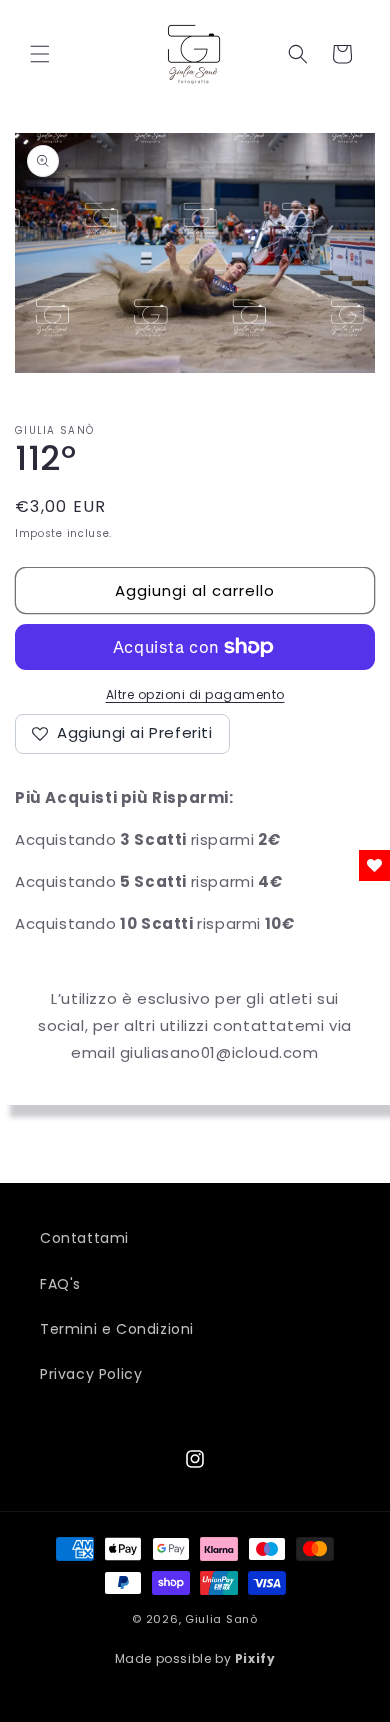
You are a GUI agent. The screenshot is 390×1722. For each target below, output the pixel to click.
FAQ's (60, 1284)
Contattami (84, 1238)
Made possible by (195, 1658)
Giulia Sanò (221, 1619)
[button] (40, 54)
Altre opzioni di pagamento (195, 694)
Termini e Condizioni (117, 1329)
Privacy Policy (91, 1374)
